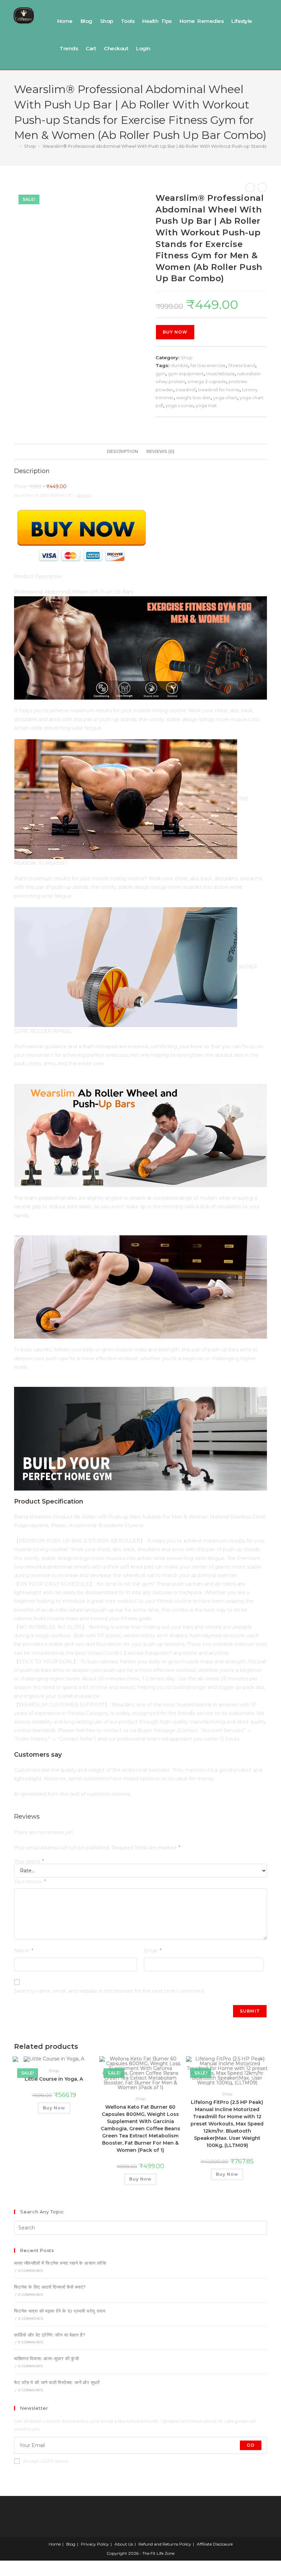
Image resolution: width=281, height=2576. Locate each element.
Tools (128, 21)
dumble (179, 365)
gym (161, 374)
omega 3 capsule (207, 381)
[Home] (16, 146)
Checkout (116, 48)
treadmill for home (219, 390)
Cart (91, 48)
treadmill (186, 390)
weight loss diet (193, 398)
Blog (86, 21)
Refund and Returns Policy (165, 2544)
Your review (30, 1882)
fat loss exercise (208, 365)
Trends (69, 48)
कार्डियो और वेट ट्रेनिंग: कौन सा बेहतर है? (50, 2335)
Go (251, 2445)
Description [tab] (123, 451)
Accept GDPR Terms (46, 2461)
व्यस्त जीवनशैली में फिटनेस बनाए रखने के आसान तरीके (60, 2263)
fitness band (242, 365)
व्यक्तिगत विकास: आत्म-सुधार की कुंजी (46, 2358)
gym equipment (186, 374)
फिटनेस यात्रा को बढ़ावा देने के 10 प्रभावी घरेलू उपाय (60, 2311)
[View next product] (262, 187)
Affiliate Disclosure (215, 2544)
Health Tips (157, 21)
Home (65, 21)
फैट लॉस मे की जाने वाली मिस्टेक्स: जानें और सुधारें (57, 2382)
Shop (107, 21)
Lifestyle (242, 21)
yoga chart (225, 398)
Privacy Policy (95, 2544)
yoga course (179, 405)
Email (153, 1951)
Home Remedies (202, 21)
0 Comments (30, 2271)
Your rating (29, 1861)
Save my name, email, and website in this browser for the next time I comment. (110, 1991)
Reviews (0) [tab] (160, 451)
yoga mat (206, 405)
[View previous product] (250, 187)
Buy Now (175, 332)
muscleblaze (221, 374)
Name (24, 1951)
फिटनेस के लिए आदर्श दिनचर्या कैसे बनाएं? (50, 2287)
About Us (124, 2544)
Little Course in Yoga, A (54, 2079)
